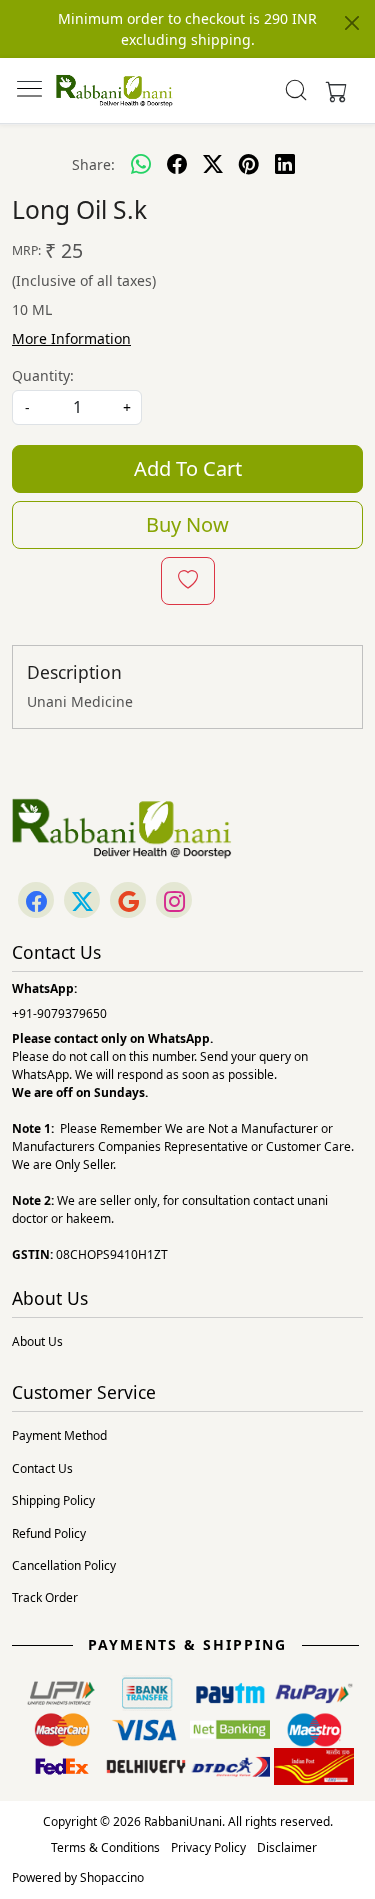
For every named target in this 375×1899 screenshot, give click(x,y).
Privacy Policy (208, 1847)
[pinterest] (249, 164)
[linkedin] (285, 164)
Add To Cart (188, 468)
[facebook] (177, 164)
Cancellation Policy (64, 1565)
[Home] (114, 90)
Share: (93, 164)
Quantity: (43, 375)
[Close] (352, 23)
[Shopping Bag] (332, 90)
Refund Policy (49, 1533)
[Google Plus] (128, 901)
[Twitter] (82, 901)
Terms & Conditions (105, 1847)
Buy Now (187, 524)
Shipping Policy (53, 1500)
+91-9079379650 (59, 1013)
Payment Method (59, 1435)
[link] (295, 90)
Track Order (45, 1597)
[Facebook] (36, 901)
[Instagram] (174, 901)
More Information (71, 338)
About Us (37, 1341)
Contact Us (42, 1468)
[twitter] (213, 164)
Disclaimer (287, 1847)
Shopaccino (112, 1877)
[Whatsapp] (141, 164)
